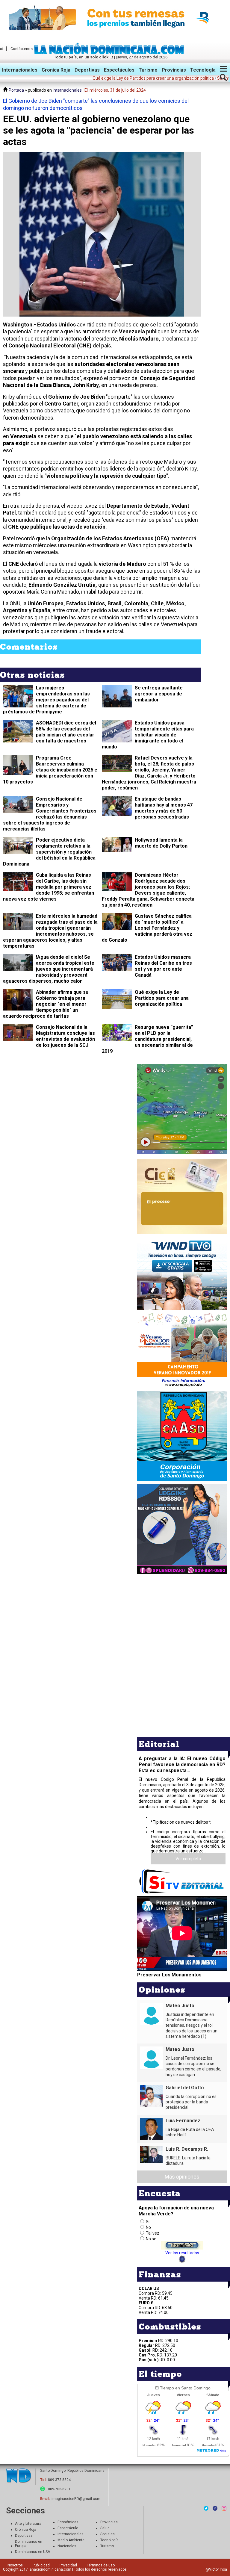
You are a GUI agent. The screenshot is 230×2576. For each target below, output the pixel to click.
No (148, 2227)
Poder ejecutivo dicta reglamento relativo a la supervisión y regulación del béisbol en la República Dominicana (49, 852)
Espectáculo (68, 2528)
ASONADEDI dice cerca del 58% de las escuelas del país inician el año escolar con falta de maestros (66, 732)
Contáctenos (22, 49)
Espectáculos (119, 70)
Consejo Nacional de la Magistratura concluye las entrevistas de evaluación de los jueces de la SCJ (65, 1036)
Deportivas (87, 70)
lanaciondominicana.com (50, 2569)
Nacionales (67, 2546)
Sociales (108, 2534)
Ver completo (188, 1859)
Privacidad (68, 2565)
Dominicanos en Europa (29, 2544)
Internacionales (20, 70)
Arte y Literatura (28, 2524)
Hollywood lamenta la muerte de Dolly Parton (161, 843)
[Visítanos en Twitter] (206, 2508)
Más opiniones (182, 2177)
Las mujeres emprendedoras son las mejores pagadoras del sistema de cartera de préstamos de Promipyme (46, 700)
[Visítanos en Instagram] (224, 2508)
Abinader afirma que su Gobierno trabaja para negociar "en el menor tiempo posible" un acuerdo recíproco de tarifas (46, 1004)
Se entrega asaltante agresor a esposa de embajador (159, 694)
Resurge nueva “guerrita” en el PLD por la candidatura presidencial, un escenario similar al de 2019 (147, 1039)
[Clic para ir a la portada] (19, 2476)
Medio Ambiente (71, 2540)
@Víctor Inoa (216, 2569)
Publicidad (41, 2565)
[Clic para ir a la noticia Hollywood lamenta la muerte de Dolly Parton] (117, 845)
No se (151, 2239)
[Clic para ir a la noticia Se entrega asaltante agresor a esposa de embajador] (117, 705)
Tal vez (153, 2233)
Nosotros (15, 2565)
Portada (16, 90)
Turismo (148, 70)
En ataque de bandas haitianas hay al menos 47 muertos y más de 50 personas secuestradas (164, 808)
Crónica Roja (26, 2530)
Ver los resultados (182, 2253)
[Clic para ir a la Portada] (111, 53)
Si (148, 2222)
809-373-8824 (59, 2480)
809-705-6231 (59, 2489)
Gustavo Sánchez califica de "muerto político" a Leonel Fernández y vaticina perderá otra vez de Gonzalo (147, 928)
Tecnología (203, 70)
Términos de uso (101, 2565)
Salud (105, 2528)
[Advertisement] (182, 1617)
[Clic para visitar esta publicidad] (115, 18)
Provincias (174, 70)
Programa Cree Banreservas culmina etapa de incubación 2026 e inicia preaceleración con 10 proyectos (50, 770)
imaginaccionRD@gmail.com (76, 2499)
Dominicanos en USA (32, 2552)
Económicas (68, 2522)
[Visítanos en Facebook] (215, 2508)
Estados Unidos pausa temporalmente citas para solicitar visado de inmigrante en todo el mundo (148, 735)
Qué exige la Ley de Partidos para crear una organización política (162, 998)
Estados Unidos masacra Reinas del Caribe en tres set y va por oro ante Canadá (163, 966)
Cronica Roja (56, 70)
